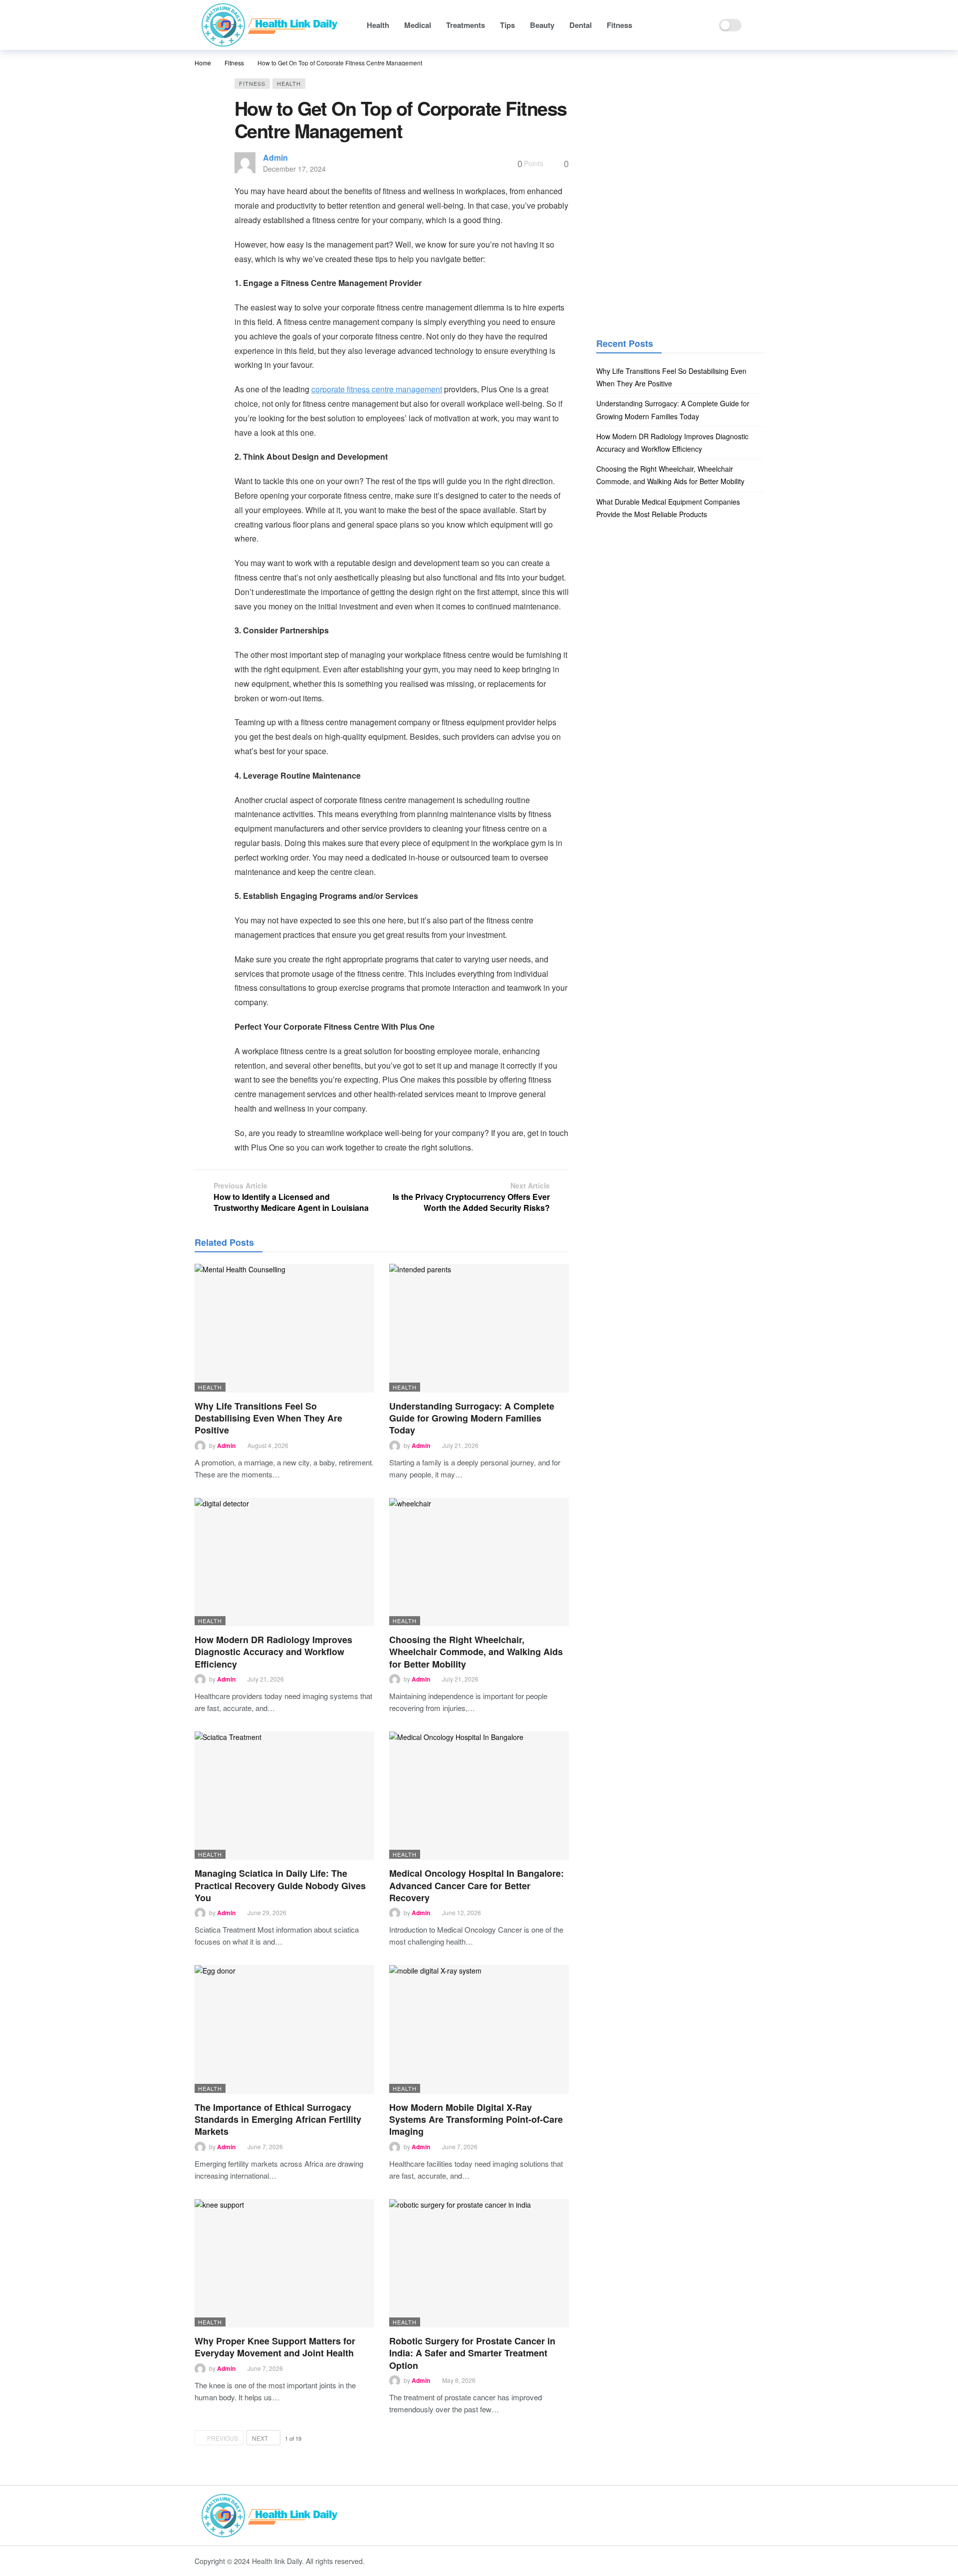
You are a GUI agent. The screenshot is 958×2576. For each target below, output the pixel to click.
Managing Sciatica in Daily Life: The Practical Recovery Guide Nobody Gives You (280, 1885)
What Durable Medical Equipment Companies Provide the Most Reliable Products (668, 508)
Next (260, 2438)
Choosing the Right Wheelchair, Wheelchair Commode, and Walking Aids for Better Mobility (476, 1652)
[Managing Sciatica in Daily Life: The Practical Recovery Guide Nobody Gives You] (284, 1796)
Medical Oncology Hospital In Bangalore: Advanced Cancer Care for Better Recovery (477, 1885)
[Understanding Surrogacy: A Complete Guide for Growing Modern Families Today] (479, 1328)
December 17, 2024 (294, 169)
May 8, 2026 (459, 2380)
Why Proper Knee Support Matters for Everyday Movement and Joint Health (275, 2347)
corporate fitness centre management (377, 389)
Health (289, 83)
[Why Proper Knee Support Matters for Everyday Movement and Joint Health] (284, 2263)
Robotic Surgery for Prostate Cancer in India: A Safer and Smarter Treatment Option (472, 2353)
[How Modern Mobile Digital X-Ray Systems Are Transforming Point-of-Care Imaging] (479, 2029)
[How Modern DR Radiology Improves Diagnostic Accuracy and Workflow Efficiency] (284, 1562)
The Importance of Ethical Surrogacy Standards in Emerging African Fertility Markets (278, 2120)
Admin (275, 157)
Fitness (252, 83)
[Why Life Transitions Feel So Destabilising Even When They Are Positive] (284, 1328)
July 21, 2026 (460, 1445)
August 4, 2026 (268, 1445)
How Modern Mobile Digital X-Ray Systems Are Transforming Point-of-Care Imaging (476, 2120)
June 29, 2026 (267, 1912)
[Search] (756, 25)
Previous (223, 2438)
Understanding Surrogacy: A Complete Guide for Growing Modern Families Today (472, 1418)
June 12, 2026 (462, 1912)
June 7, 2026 (265, 2147)
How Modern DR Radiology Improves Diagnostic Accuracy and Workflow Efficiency (273, 1652)
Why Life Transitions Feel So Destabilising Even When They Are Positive (268, 1418)
